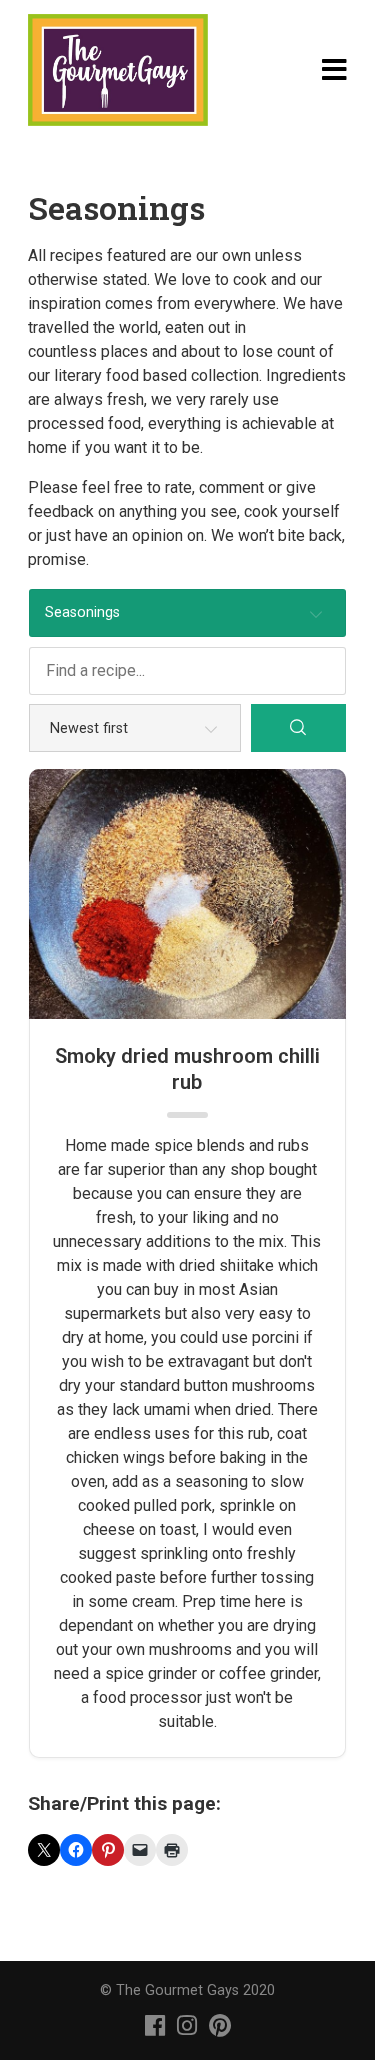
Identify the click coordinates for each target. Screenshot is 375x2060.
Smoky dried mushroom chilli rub (187, 1069)
